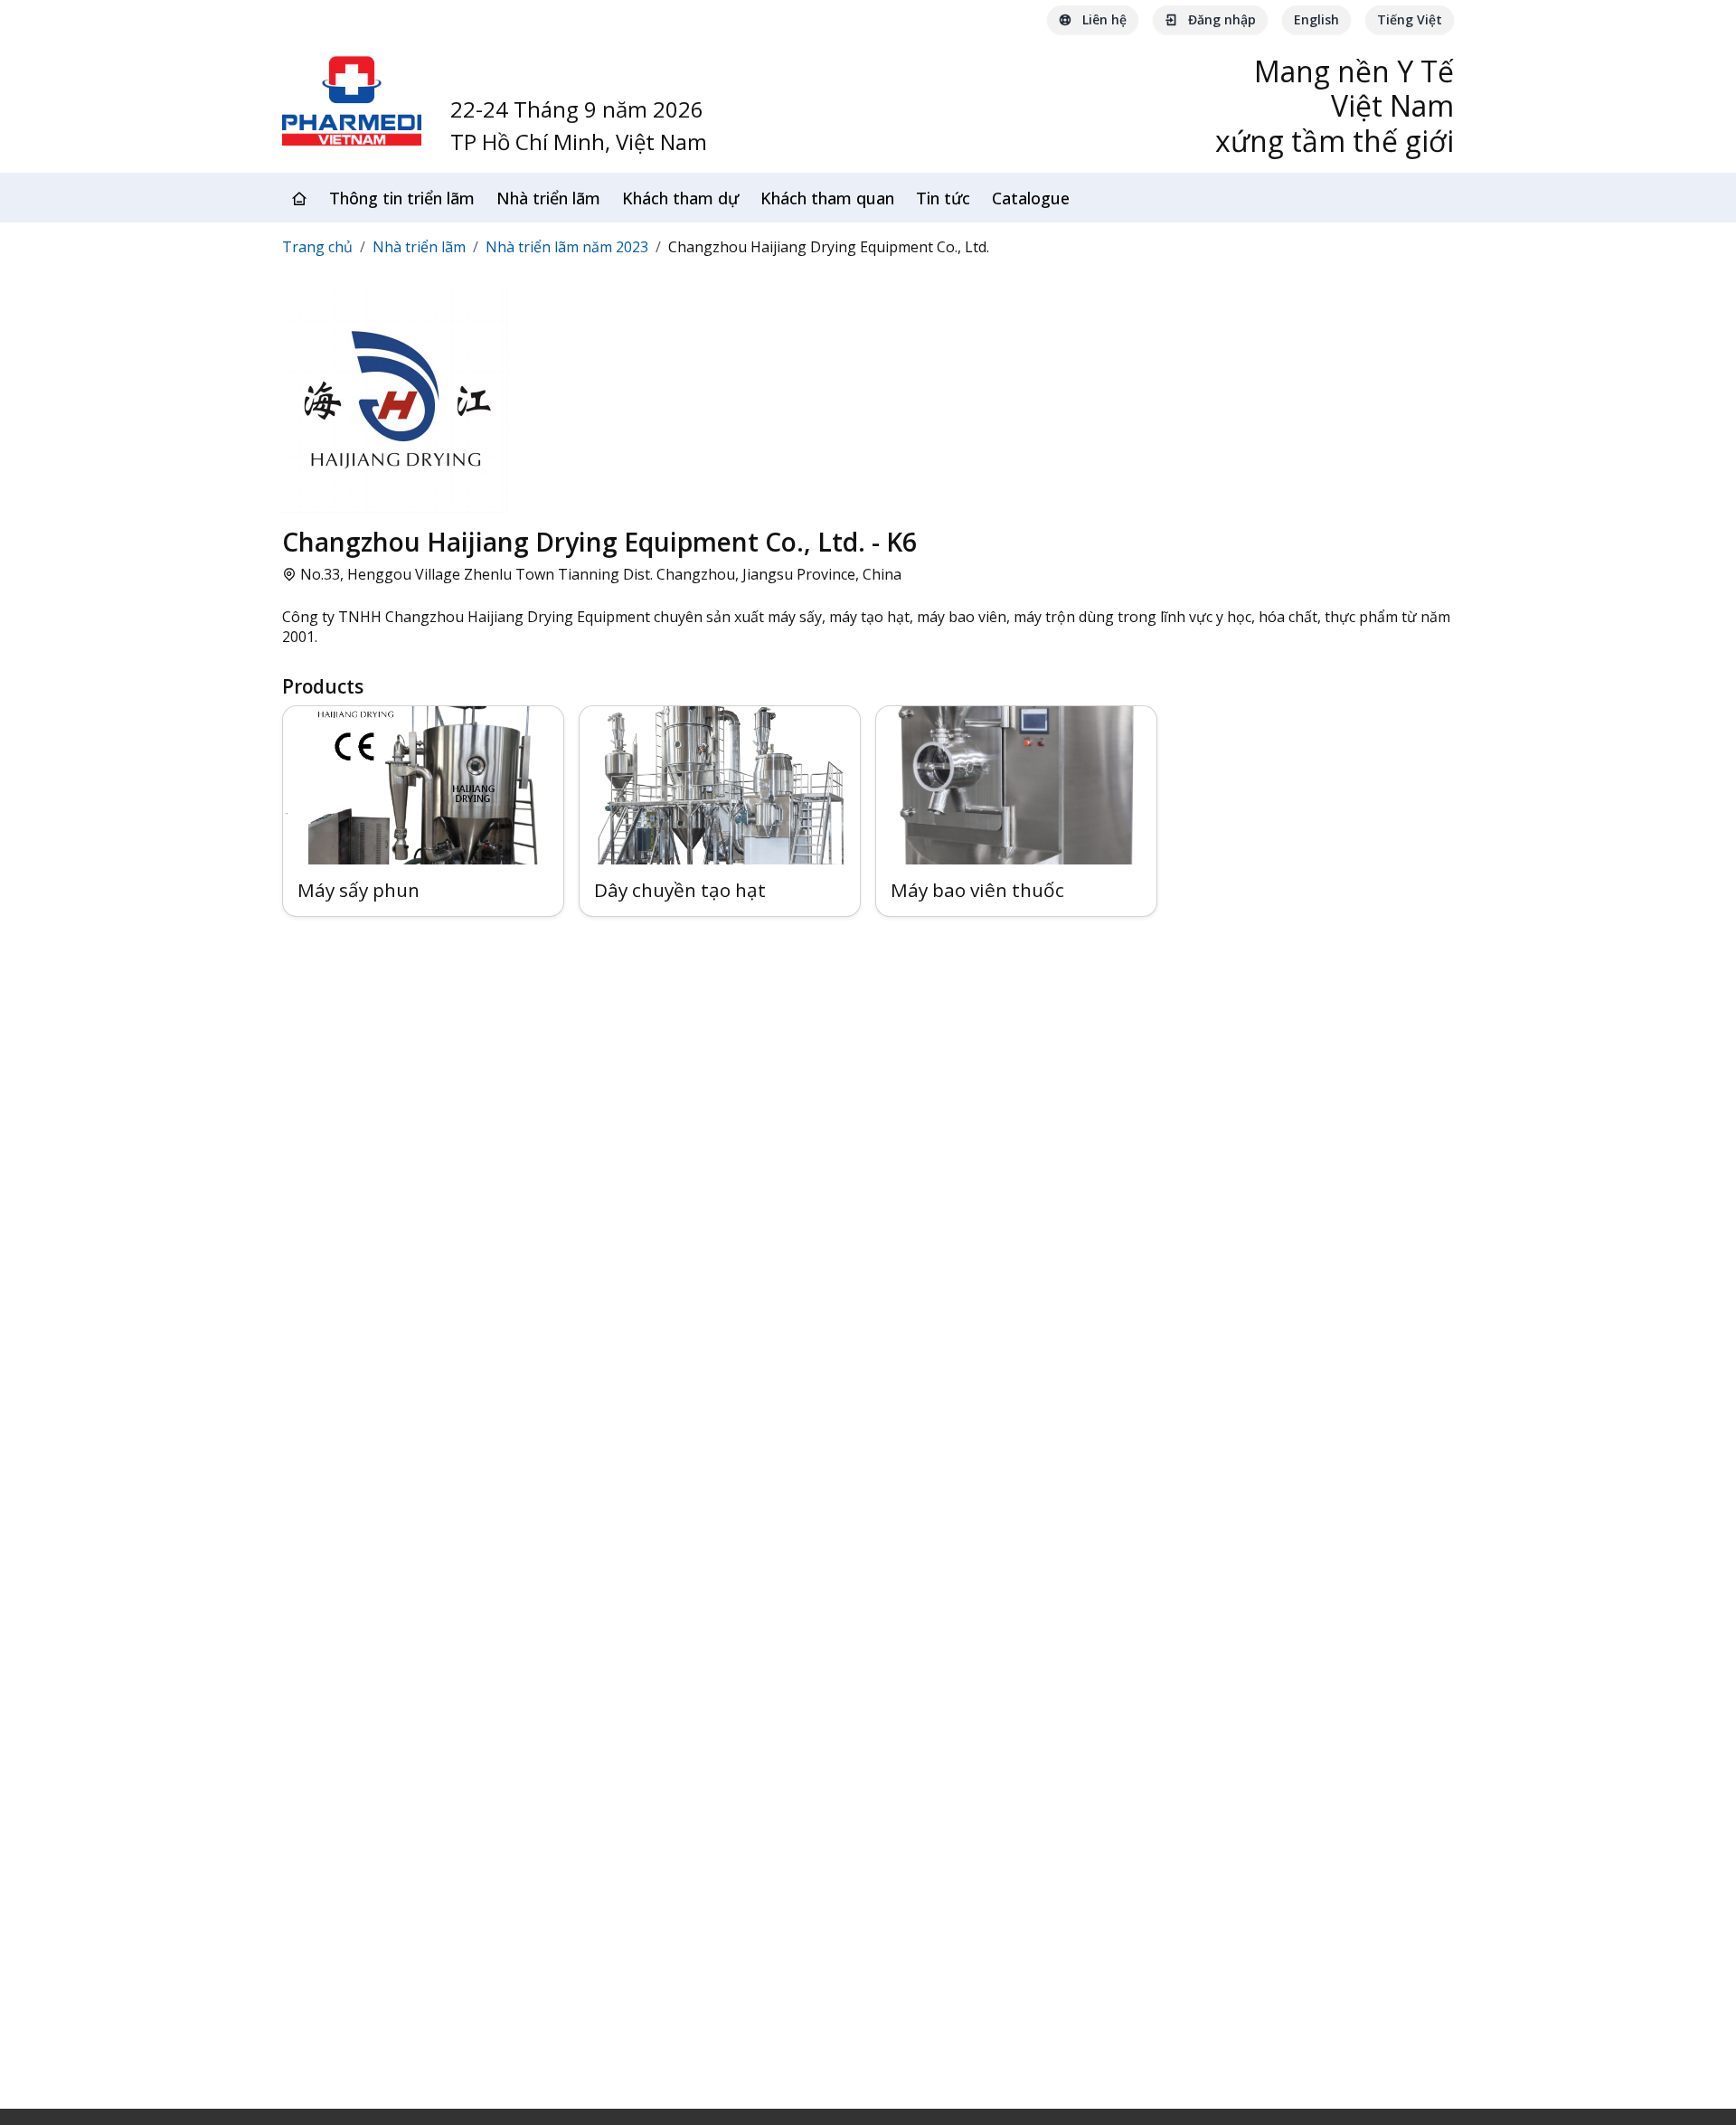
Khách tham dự (680, 198)
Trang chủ (317, 247)
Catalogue (1031, 198)
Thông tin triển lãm (402, 198)
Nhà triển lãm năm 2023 (567, 247)
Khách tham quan (827, 198)
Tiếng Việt (1410, 19)
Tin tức (943, 198)
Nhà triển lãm (548, 198)
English (1316, 19)
